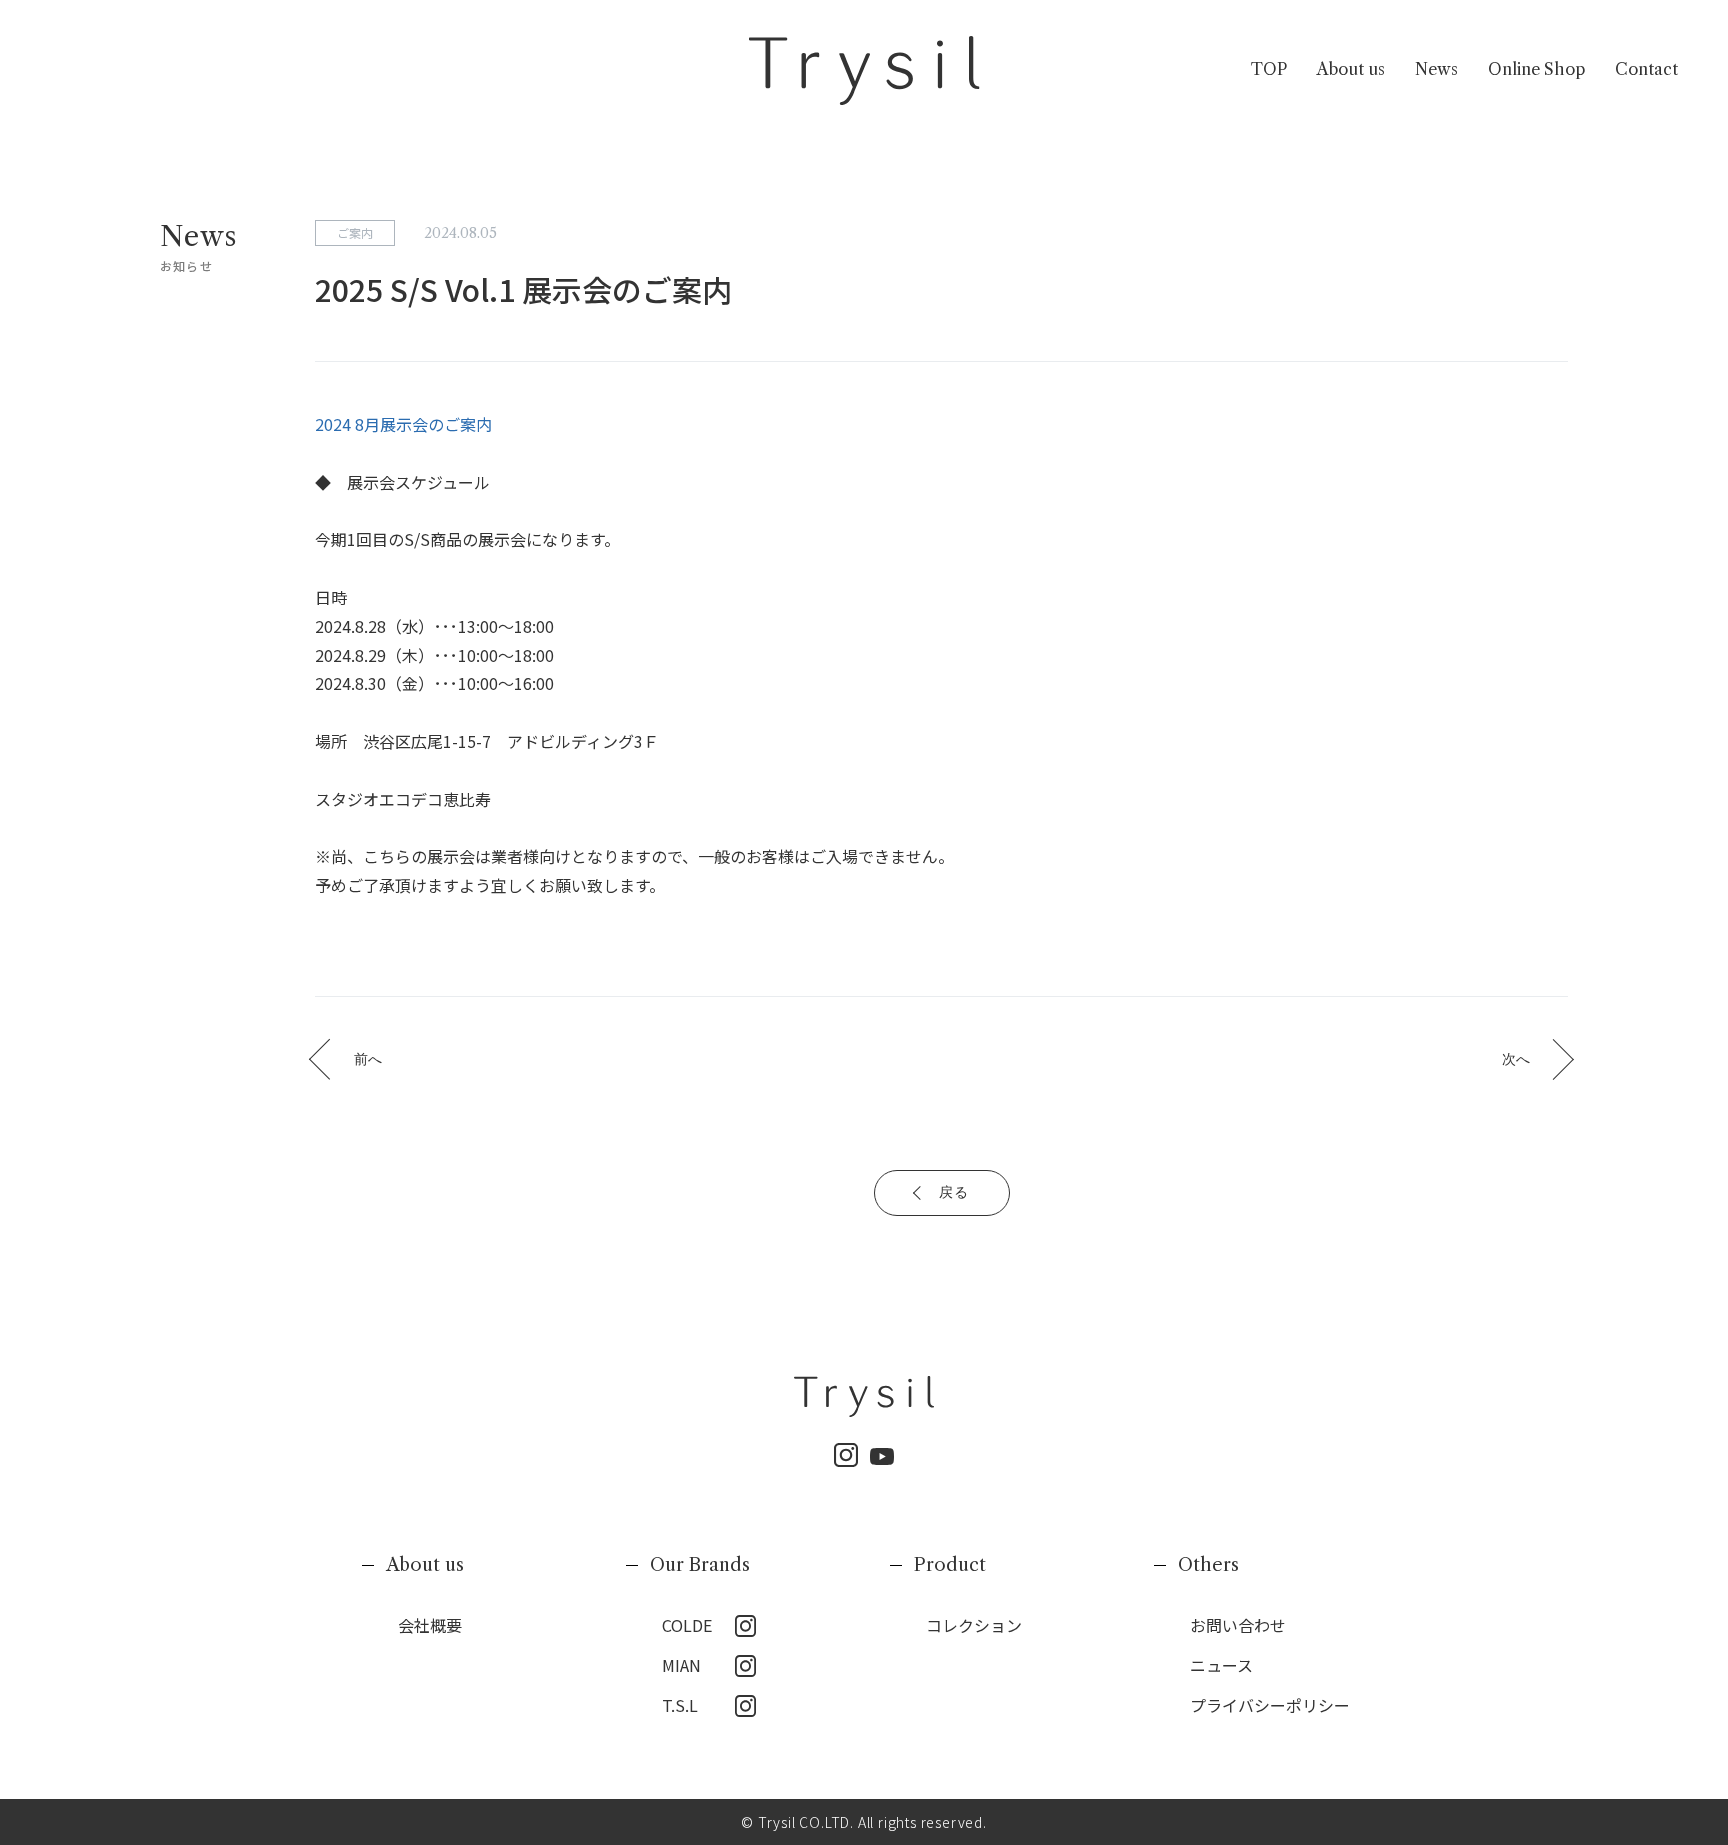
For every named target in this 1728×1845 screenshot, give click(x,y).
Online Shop (1536, 69)
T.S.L (680, 1705)
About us (1351, 69)
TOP (1269, 69)
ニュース (1221, 1665)
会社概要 (430, 1625)
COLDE (687, 1625)
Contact (1646, 69)
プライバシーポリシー (1270, 1705)
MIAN (681, 1665)
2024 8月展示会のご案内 (403, 424)
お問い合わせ (1238, 1625)
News (1436, 69)
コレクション (974, 1625)
